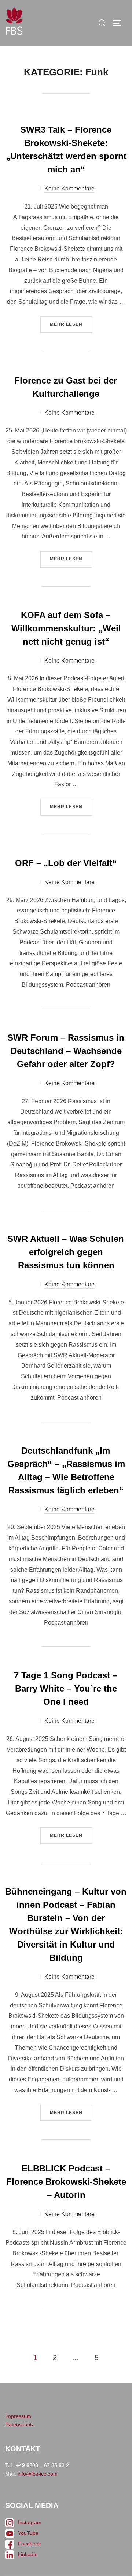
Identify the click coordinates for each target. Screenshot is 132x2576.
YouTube (28, 2533)
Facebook (30, 2544)
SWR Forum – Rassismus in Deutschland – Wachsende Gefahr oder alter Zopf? (66, 1051)
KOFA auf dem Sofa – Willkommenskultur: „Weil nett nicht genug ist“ (66, 628)
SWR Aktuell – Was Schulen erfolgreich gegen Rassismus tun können (66, 1252)
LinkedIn (28, 2554)
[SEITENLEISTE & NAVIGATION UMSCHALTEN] (120, 23)
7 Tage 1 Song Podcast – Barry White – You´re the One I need (66, 1688)
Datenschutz (20, 2424)
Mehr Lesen (71, 322)
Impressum (18, 2416)
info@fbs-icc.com (38, 2474)
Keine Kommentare (69, 188)
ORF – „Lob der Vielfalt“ (66, 863)
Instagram (30, 2522)
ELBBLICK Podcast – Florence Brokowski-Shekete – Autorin (66, 2182)
